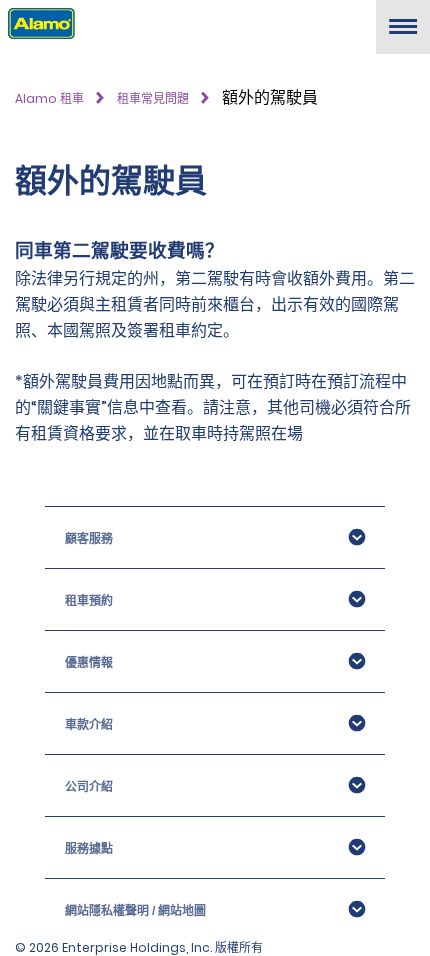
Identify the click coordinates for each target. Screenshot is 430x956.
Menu (403, 34)
